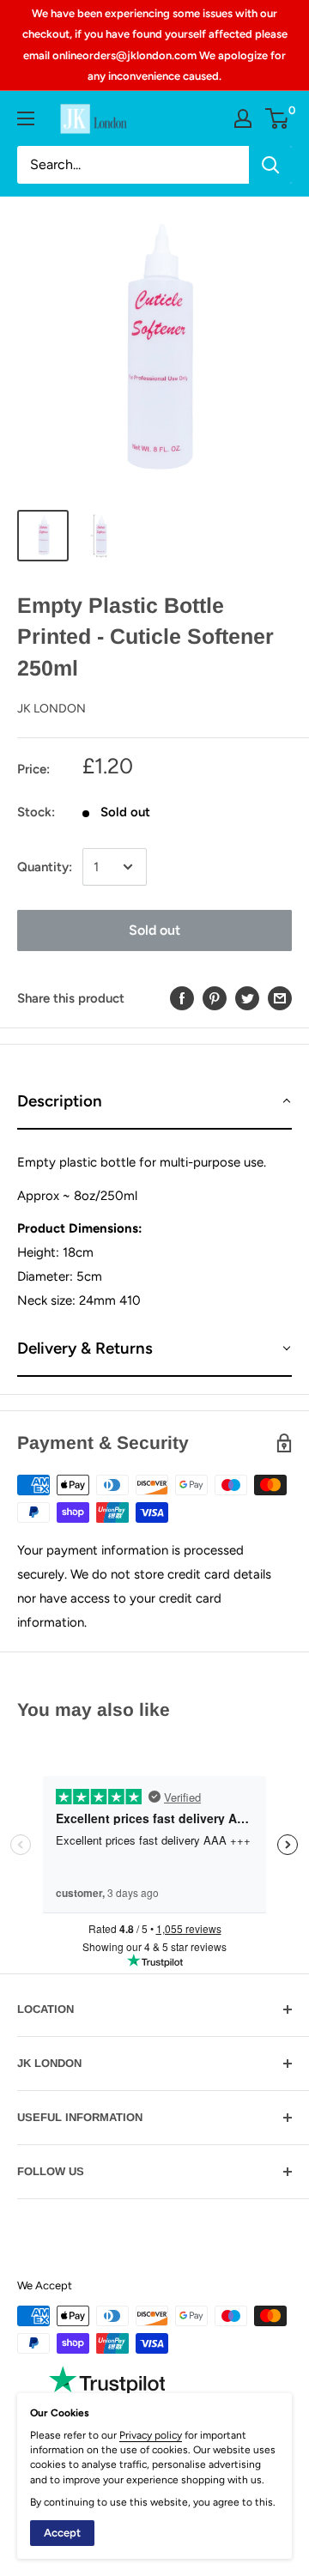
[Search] (270, 165)
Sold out (154, 930)
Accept (62, 2533)
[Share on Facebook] (182, 998)
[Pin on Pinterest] (215, 998)
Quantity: (45, 867)
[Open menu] (26, 118)
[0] (278, 118)
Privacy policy (151, 2435)
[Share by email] (280, 998)
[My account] (243, 118)
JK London (51, 709)
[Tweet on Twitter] (247, 998)
